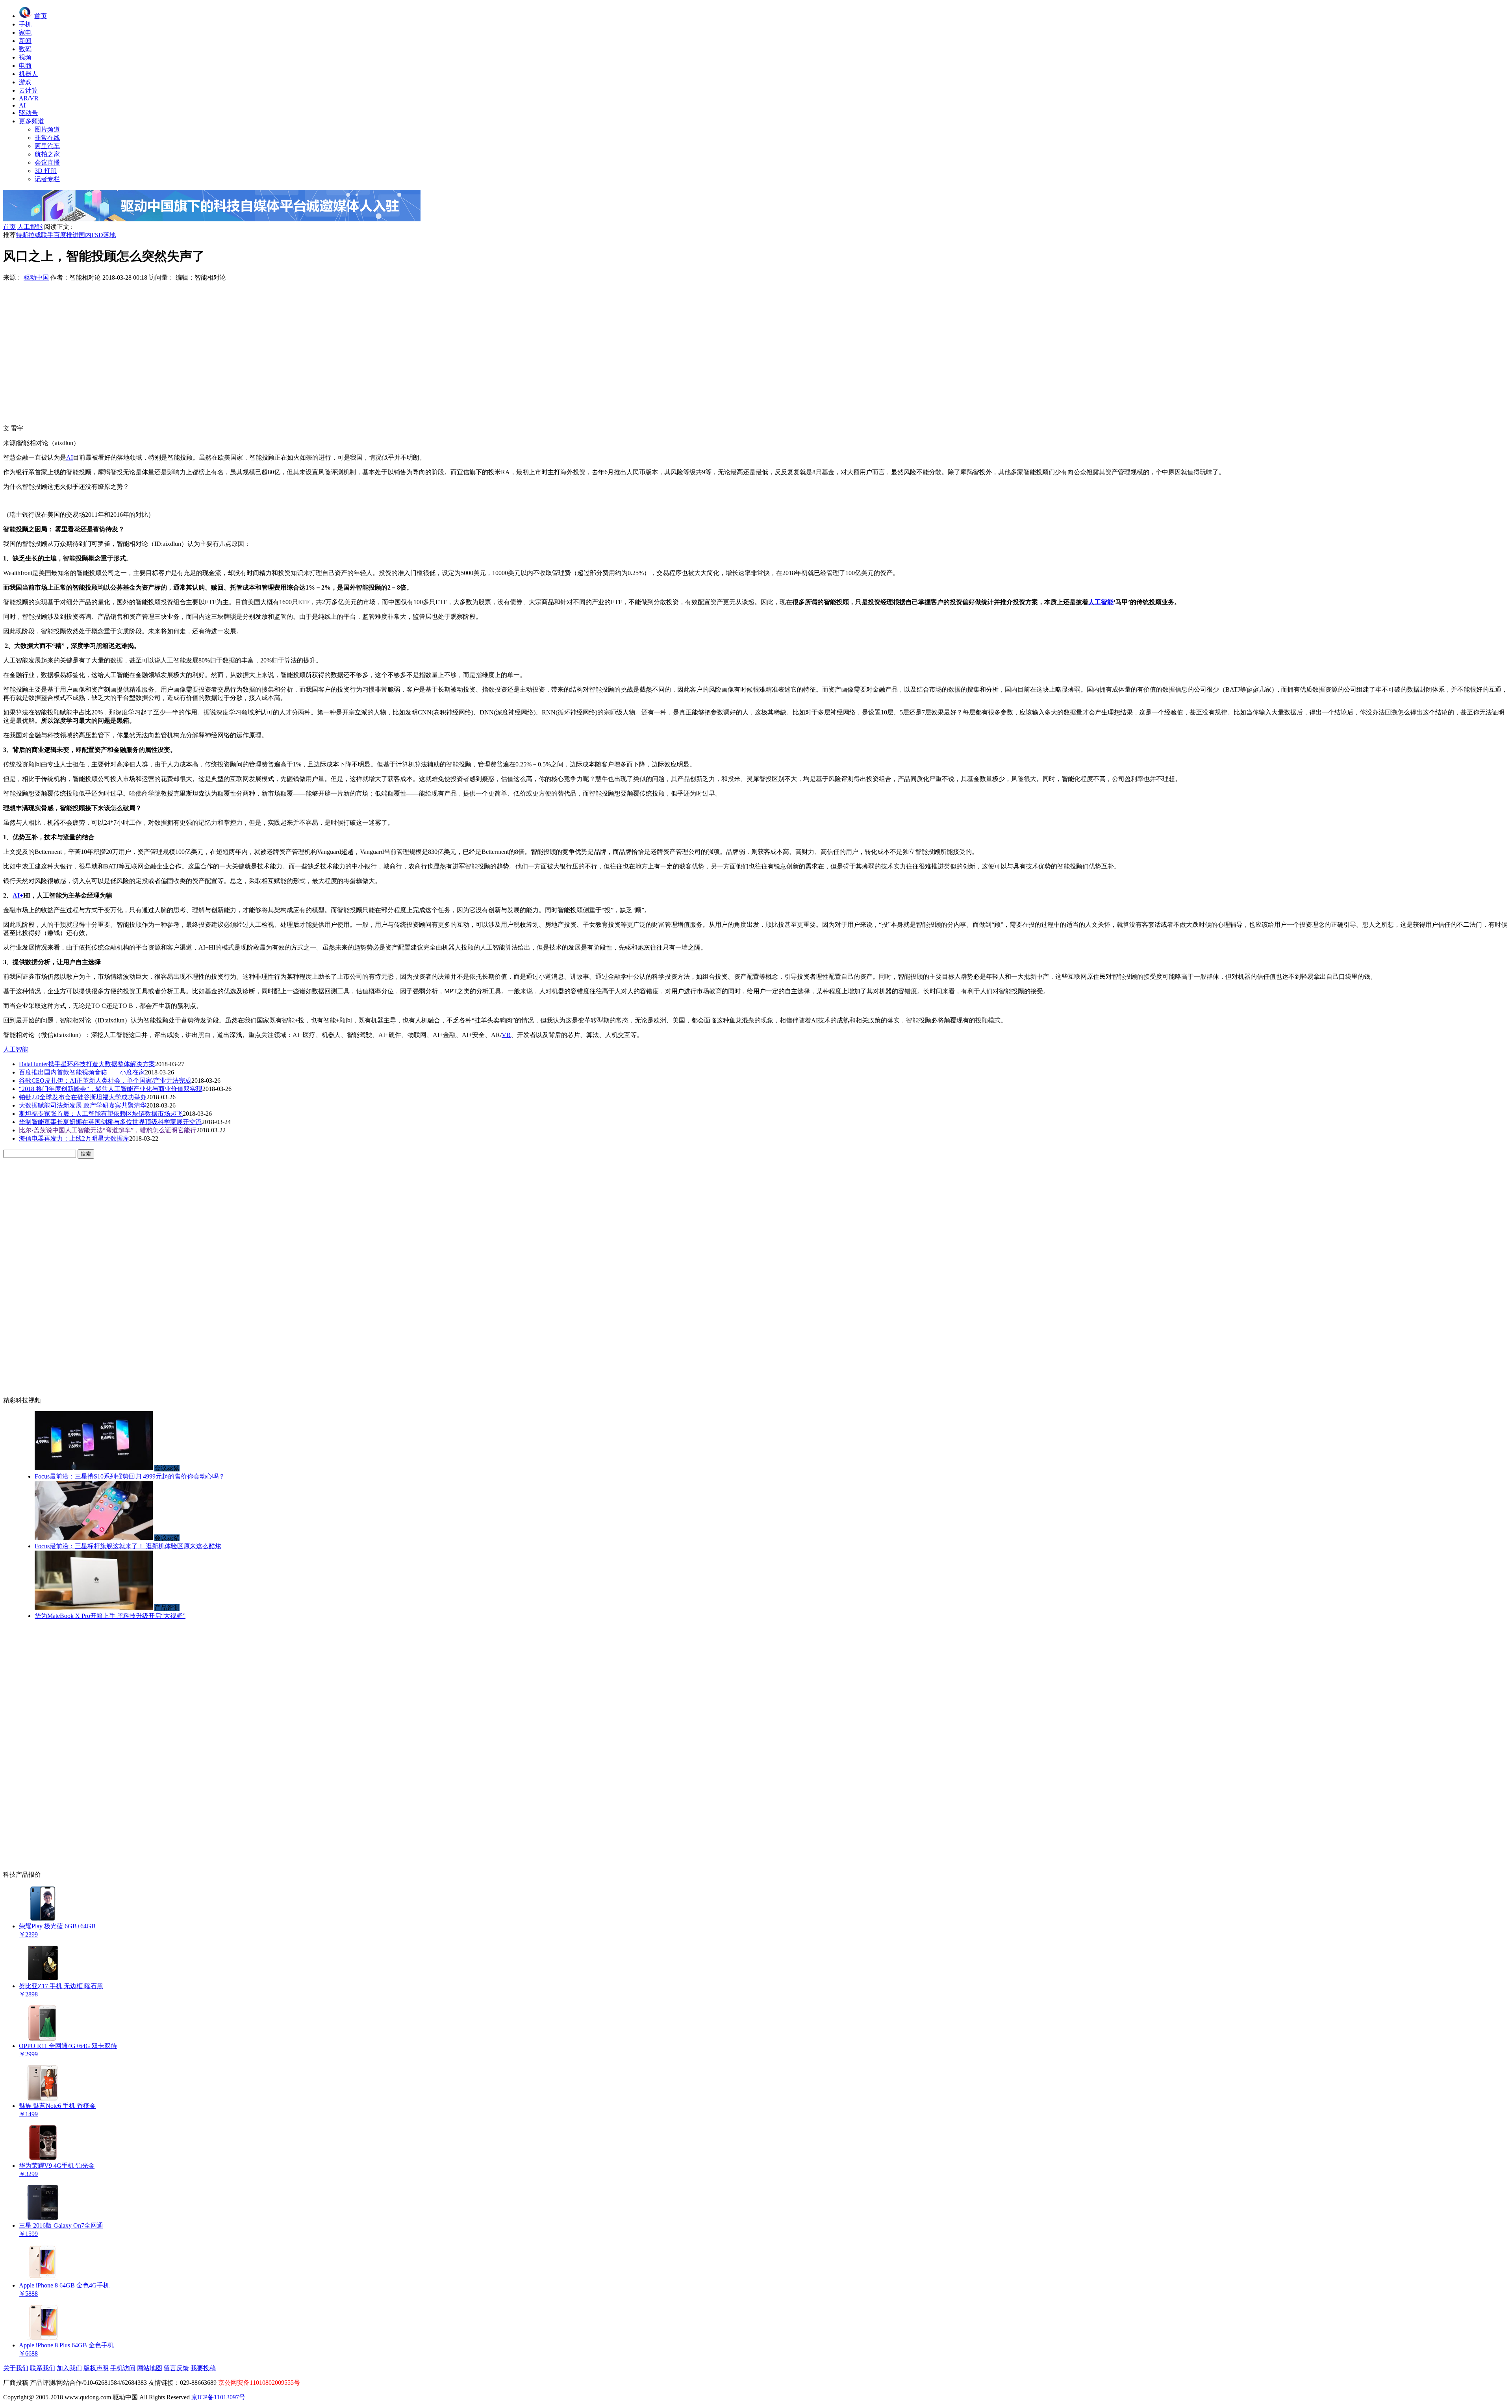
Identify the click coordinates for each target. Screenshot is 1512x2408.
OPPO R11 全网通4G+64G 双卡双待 (68, 2046)
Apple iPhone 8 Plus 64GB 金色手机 (66, 2345)
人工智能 (30, 227)
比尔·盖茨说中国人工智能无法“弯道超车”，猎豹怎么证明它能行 (108, 1130)
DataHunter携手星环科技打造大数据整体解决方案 (87, 1064)
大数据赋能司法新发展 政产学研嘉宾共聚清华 (83, 1105)
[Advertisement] (756, 350)
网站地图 (150, 2368)
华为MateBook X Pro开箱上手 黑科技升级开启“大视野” (110, 1616)
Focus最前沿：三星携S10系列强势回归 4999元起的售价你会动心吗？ (130, 1476)
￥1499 (28, 2114)
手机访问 (123, 2368)
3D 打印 (46, 171)
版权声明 (96, 2368)
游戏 (25, 82)
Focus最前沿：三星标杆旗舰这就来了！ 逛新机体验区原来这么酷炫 (128, 1546)
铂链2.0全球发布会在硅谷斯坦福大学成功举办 (83, 1097)
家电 (25, 32)
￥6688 (28, 2353)
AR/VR (29, 98)
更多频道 (31, 121)
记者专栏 (47, 179)
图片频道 (47, 129)
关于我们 (16, 2368)
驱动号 (28, 113)
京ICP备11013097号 (218, 2397)
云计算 (28, 90)
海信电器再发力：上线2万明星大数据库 (74, 1138)
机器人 (28, 74)
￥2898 (28, 1994)
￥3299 (28, 2174)
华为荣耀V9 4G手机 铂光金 (57, 2166)
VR (506, 1035)
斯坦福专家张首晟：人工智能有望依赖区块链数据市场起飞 (101, 1114)
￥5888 (28, 2294)
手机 (25, 24)
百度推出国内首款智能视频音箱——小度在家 (82, 1072)
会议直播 (47, 162)
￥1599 (28, 2234)
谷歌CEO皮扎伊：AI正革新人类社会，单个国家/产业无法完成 (105, 1081)
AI (22, 105)
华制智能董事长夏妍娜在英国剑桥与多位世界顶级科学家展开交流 (110, 1122)
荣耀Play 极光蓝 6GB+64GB (57, 1926)
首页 (41, 16)
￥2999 (28, 2054)
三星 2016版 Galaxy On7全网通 (61, 2225)
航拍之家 (47, 154)
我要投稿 (203, 2368)
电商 (25, 66)
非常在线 (47, 138)
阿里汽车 (47, 146)
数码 (25, 49)
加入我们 (69, 2368)
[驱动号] (212, 219)
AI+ (18, 895)
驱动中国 (36, 277)
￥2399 (28, 1934)
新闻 (25, 41)
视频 (25, 57)
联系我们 (43, 2368)
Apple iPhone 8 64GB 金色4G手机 (64, 2285)
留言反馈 (176, 2368)
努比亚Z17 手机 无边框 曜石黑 (61, 1986)
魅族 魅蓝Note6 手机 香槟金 (57, 2106)
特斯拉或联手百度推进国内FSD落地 (66, 235)
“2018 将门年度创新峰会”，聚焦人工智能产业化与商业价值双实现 (111, 1089)
